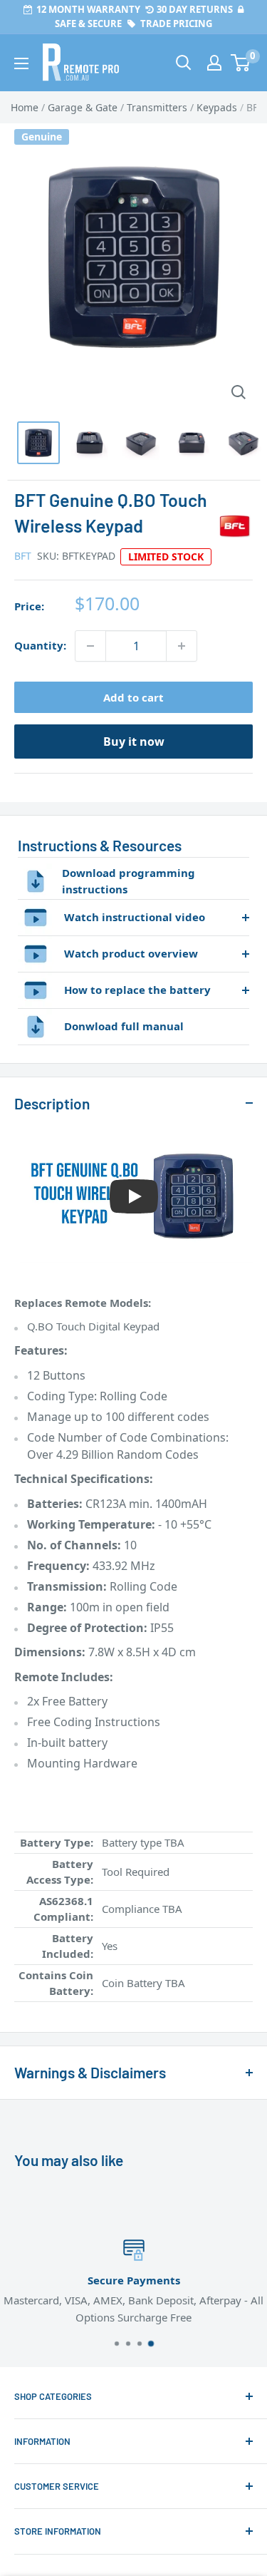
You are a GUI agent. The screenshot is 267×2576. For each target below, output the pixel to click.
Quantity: (40, 645)
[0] (241, 63)
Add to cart (133, 697)
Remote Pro (43, 2010)
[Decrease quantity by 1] (90, 646)
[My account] (214, 63)
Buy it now (134, 742)
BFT (23, 556)
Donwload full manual (124, 1026)
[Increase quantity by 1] (182, 646)
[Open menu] (21, 63)
